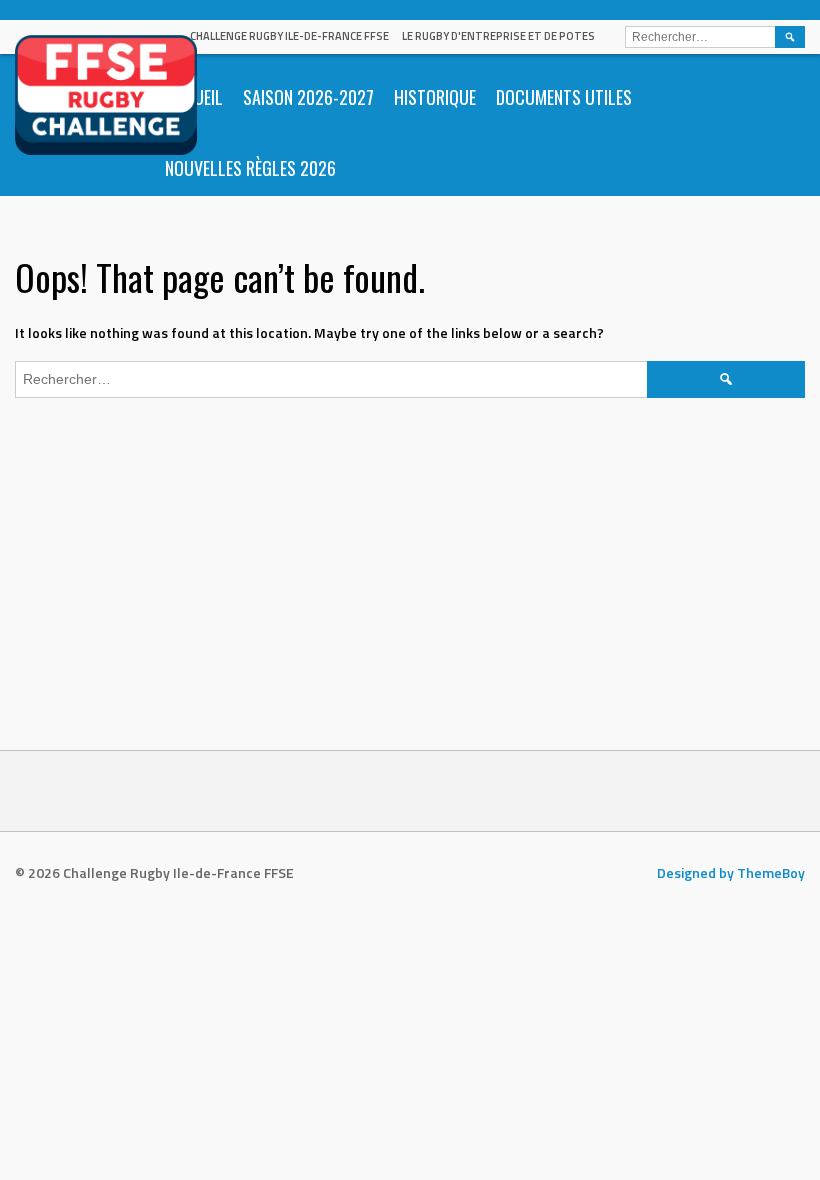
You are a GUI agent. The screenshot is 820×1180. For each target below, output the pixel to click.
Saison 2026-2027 (308, 97)
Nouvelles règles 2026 (250, 168)
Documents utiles (564, 97)
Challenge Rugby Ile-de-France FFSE (289, 36)
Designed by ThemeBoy (731, 872)
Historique (435, 97)
